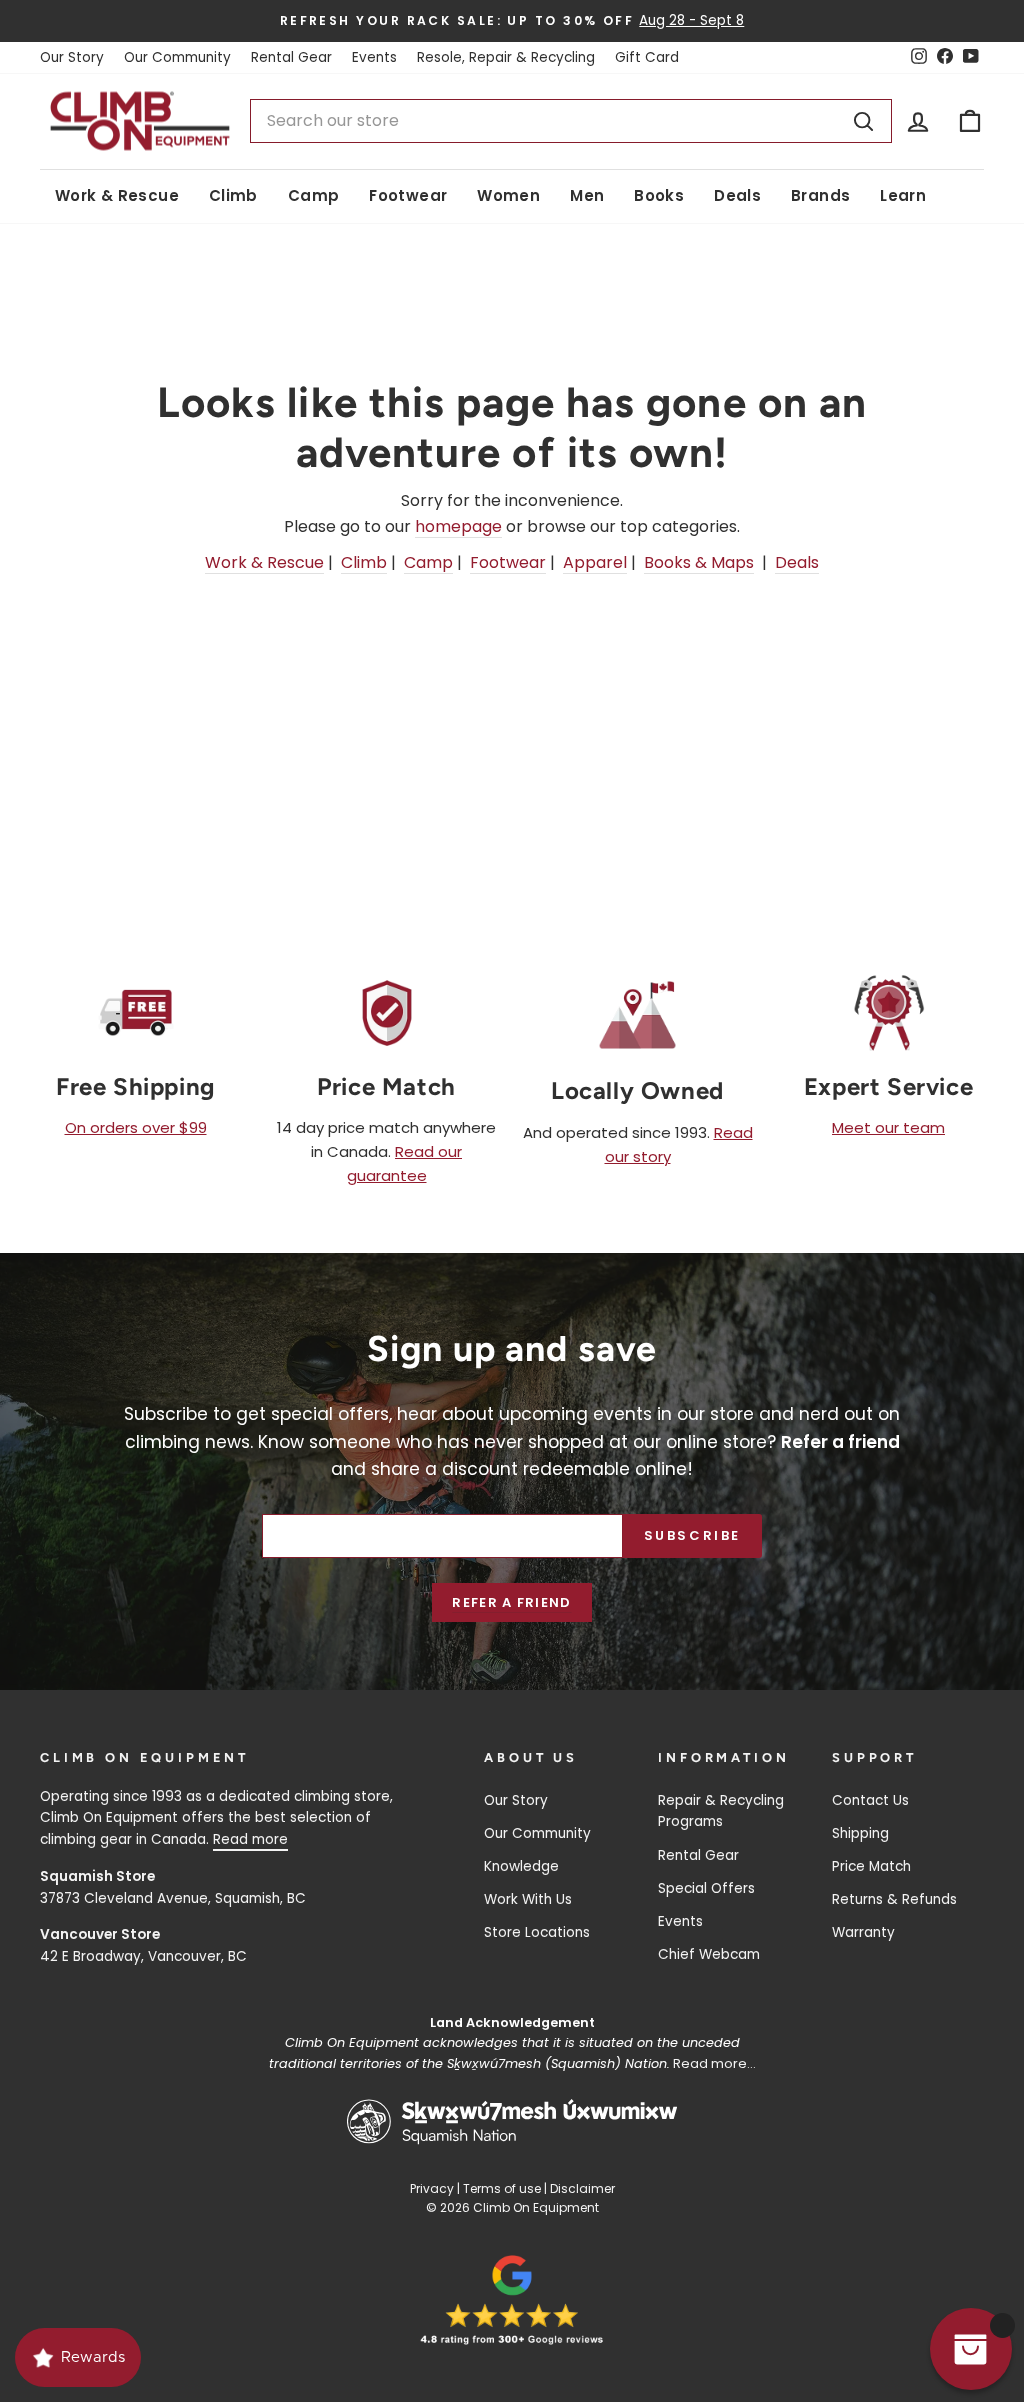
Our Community (177, 57)
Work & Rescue (117, 195)
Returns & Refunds (894, 1899)
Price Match (871, 1866)
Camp (314, 195)
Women (508, 195)
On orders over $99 (136, 1127)
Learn (903, 195)
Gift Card (647, 57)
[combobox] (571, 121)
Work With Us (528, 1899)
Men (587, 195)
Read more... (714, 2063)
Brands (820, 195)
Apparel (595, 562)
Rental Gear (291, 57)
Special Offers (706, 1888)
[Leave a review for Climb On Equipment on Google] (512, 2300)
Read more (250, 1839)
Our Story (72, 57)
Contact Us (870, 1800)
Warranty (863, 1932)
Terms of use (502, 2188)
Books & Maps (699, 562)
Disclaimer (582, 2188)
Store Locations (537, 1932)
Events (374, 57)
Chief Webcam (709, 1954)
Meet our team (888, 1127)
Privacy (432, 2188)
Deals (737, 195)
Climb (233, 195)
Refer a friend (511, 1602)
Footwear (408, 195)
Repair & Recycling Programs (721, 1811)
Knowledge (521, 1866)
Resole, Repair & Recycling (506, 57)
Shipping (860, 1833)
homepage (458, 526)
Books (659, 195)
